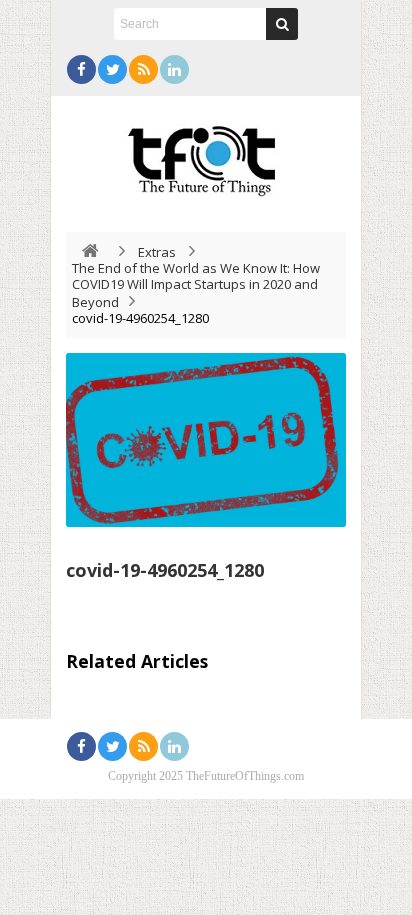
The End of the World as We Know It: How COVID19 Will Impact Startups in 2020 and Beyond (196, 285)
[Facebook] (81, 69)
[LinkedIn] (174, 69)
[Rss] (143, 69)
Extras (157, 252)
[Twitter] (112, 69)
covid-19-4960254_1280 (165, 570)
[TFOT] (206, 154)
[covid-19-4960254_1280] (206, 440)
